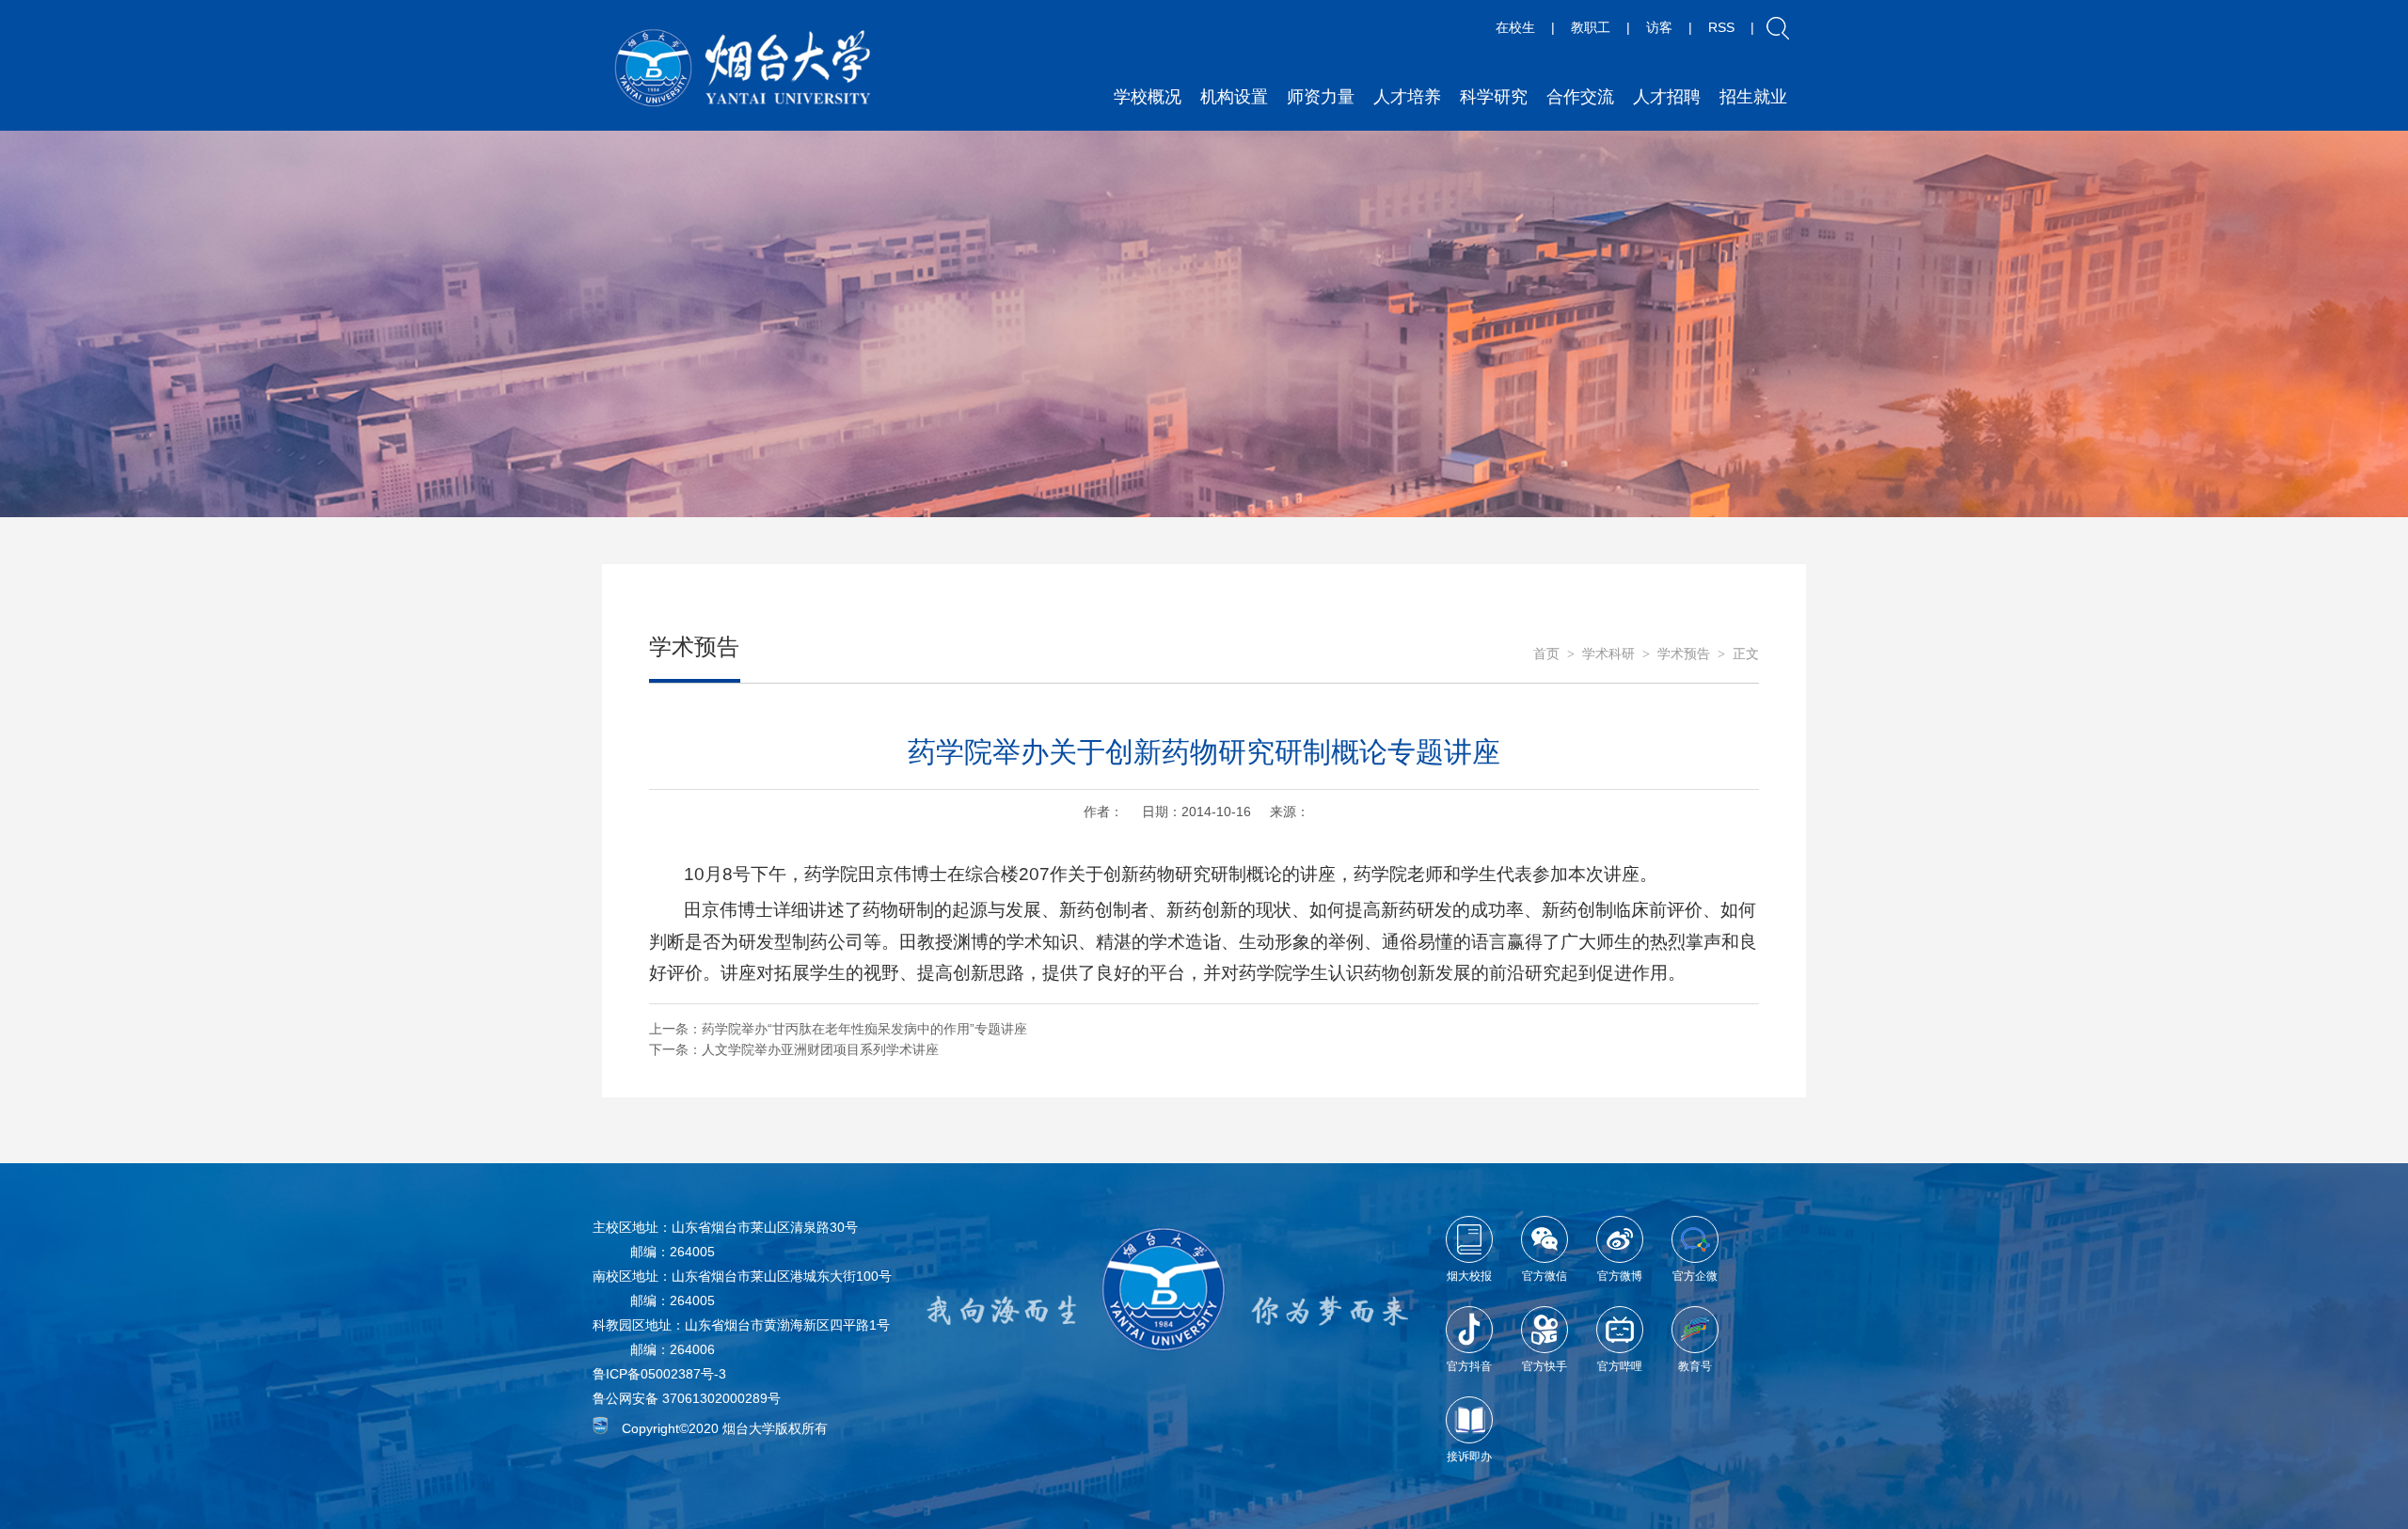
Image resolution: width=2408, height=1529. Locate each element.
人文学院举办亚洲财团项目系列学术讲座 (820, 1049)
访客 (1659, 27)
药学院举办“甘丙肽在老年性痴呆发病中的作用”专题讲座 (864, 1029)
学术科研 (1608, 654)
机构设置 (1234, 97)
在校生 (1515, 27)
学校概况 (1148, 97)
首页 (1546, 654)
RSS (1721, 27)
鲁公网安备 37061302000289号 (687, 1398)
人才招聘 (1667, 97)
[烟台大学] (743, 68)
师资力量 (1321, 97)
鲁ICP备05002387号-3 (659, 1374)
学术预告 (1684, 654)
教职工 (1591, 27)
